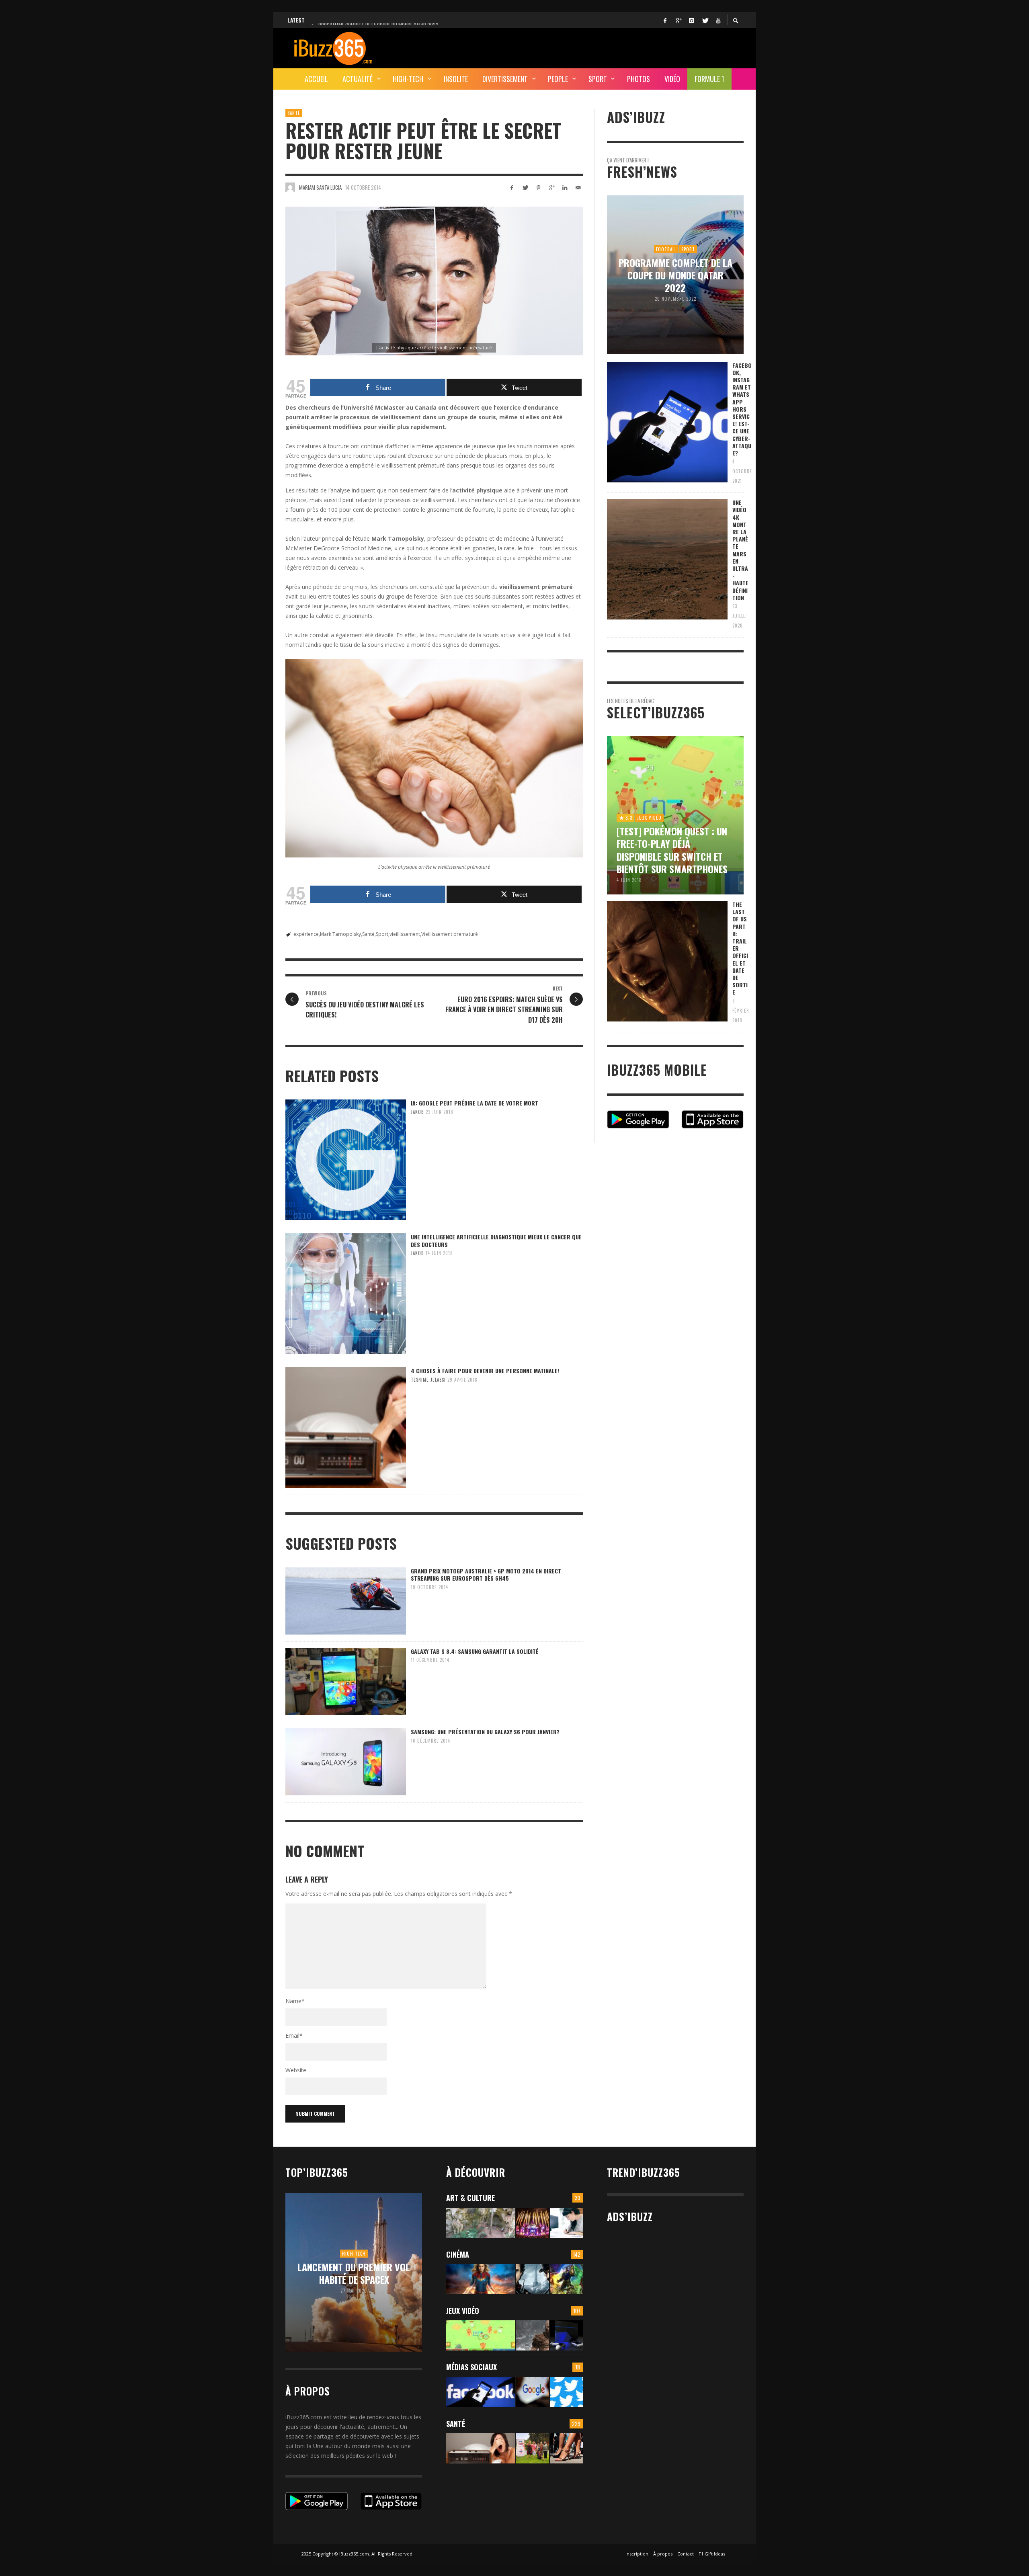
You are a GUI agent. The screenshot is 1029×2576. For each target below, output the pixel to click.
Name (295, 2001)
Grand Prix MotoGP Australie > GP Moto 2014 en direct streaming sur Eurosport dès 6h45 (486, 1574)
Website (296, 2070)
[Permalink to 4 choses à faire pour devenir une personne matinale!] (481, 2448)
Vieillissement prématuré (450, 934)
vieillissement (405, 934)
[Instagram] (691, 20)
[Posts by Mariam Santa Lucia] (290, 187)
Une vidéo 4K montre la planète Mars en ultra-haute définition (740, 550)
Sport (382, 934)
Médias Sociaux (471, 2367)
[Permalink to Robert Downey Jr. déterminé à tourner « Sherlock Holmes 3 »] (533, 2279)
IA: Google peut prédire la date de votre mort (475, 1103)
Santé (294, 113)
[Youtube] (718, 20)
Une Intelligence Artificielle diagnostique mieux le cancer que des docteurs (496, 1240)
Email (294, 2036)
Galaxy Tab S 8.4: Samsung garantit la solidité (475, 1651)
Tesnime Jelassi (428, 1380)
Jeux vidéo (463, 2311)
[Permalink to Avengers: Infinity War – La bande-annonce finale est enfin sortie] (566, 2279)
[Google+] (678, 20)
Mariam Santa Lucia (320, 187)
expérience (306, 934)
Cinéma (458, 2254)
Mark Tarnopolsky (340, 934)
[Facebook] (665, 20)
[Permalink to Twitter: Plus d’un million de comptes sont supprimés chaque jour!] (566, 2392)
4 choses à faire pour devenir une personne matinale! (485, 1371)
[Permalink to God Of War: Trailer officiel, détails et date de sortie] (533, 2335)
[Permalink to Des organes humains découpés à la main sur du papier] (566, 2223)
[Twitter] (705, 20)
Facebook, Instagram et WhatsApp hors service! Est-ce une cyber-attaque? (742, 409)
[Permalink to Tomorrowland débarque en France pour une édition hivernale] (533, 2223)
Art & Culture (470, 2198)
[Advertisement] (597, 47)
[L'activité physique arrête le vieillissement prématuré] (434, 281)
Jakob (417, 1112)
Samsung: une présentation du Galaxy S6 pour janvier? (485, 1732)
